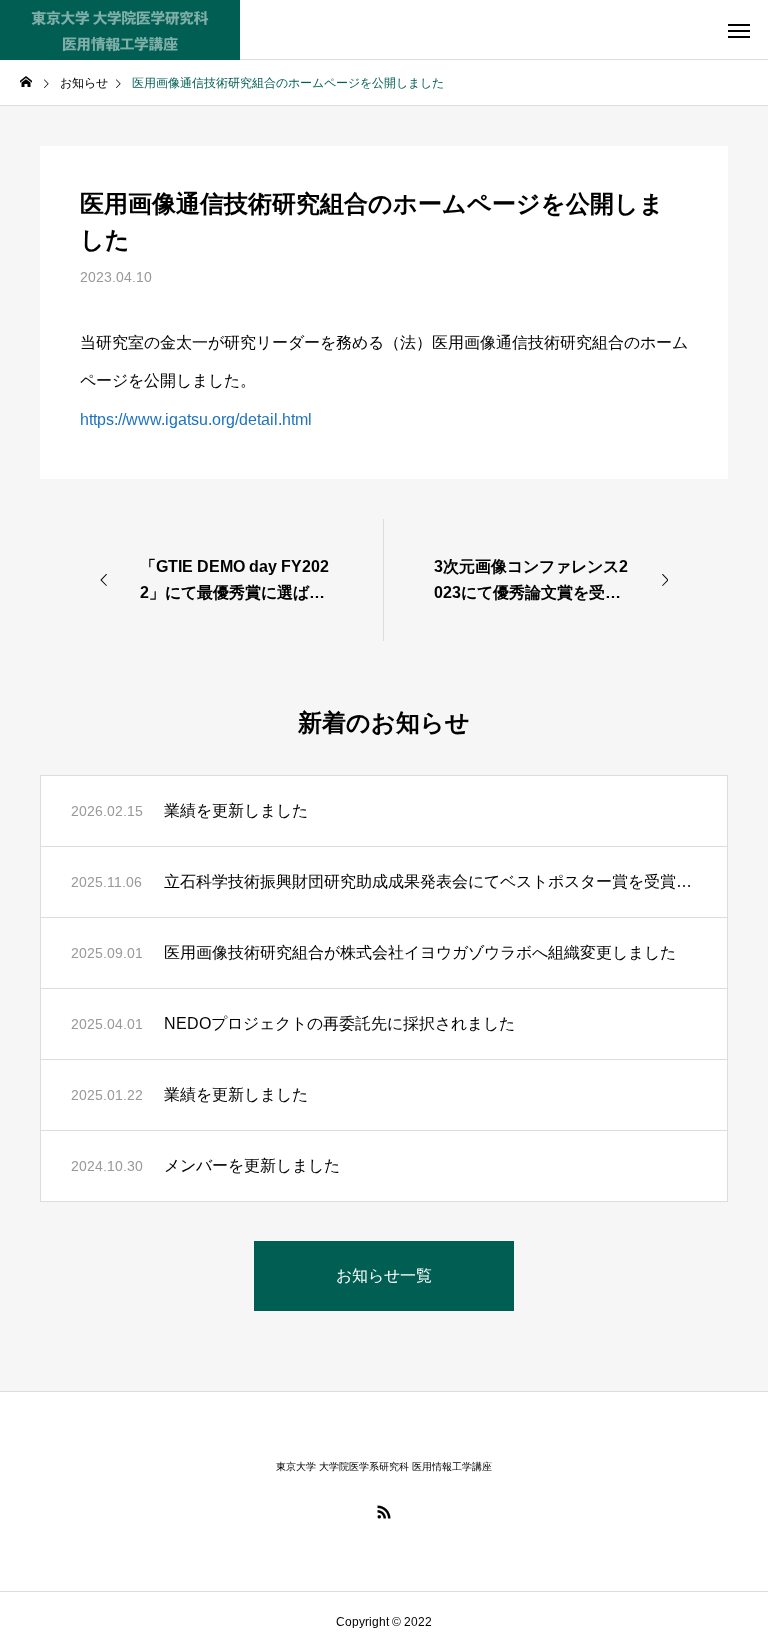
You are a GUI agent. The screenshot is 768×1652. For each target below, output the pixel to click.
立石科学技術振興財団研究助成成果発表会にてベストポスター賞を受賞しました (430, 881)
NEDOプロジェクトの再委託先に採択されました (339, 1023)
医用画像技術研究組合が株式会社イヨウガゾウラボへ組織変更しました (420, 952)
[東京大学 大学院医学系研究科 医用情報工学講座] (120, 30)
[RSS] (384, 1512)
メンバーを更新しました (252, 1165)
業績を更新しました (236, 810)
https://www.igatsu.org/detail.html (196, 419)
